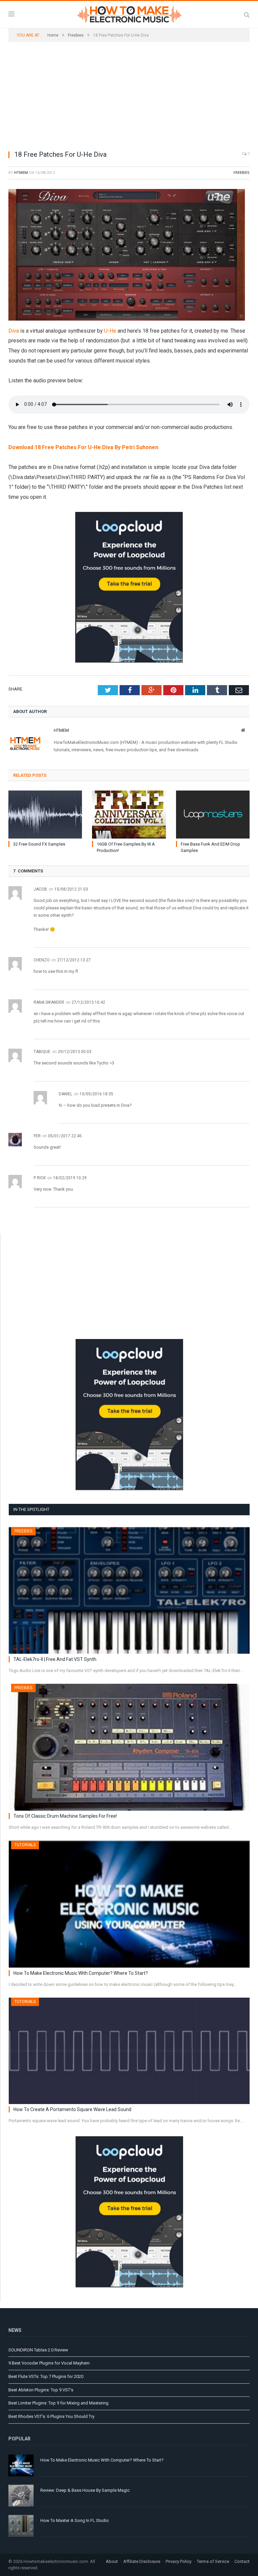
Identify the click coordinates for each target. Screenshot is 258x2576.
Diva (14, 331)
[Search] (247, 15)
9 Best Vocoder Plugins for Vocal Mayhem (49, 2363)
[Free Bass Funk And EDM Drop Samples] (213, 815)
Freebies (242, 173)
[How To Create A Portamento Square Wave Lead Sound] (129, 2051)
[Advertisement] (129, 96)
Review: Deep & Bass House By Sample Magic (85, 2490)
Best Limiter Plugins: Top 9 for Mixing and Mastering (58, 2403)
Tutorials (25, 1845)
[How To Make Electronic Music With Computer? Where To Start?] (129, 1904)
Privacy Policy (179, 2561)
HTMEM (21, 173)
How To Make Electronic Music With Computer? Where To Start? (81, 1973)
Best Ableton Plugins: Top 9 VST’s (41, 2390)
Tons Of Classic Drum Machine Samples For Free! (65, 1816)
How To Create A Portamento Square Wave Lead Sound (72, 2109)
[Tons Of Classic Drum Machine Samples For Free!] (129, 1747)
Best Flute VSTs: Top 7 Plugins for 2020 (46, 2376)
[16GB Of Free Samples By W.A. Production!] (129, 815)
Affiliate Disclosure (142, 2561)
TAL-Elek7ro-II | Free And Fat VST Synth (55, 1659)
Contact (242, 2561)
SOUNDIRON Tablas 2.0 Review (38, 2350)
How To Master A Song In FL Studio (75, 2520)
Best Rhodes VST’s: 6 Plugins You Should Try (51, 2416)
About (112, 2561)
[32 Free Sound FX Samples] (45, 815)
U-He (110, 331)
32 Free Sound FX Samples (39, 844)
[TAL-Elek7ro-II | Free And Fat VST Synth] (129, 1590)
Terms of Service (213, 2561)
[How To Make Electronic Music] (129, 13)
